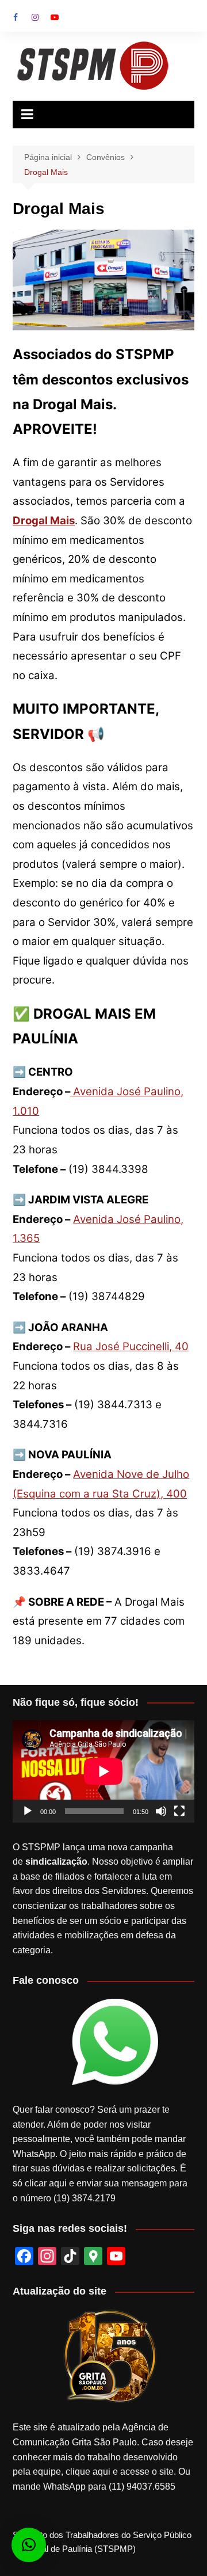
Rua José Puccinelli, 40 (131, 1346)
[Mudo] (161, 1811)
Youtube (55, 17)
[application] (103, 1771)
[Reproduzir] (28, 1811)
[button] (29, 2545)
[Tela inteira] (179, 1811)
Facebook (16, 17)
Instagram (35, 17)
